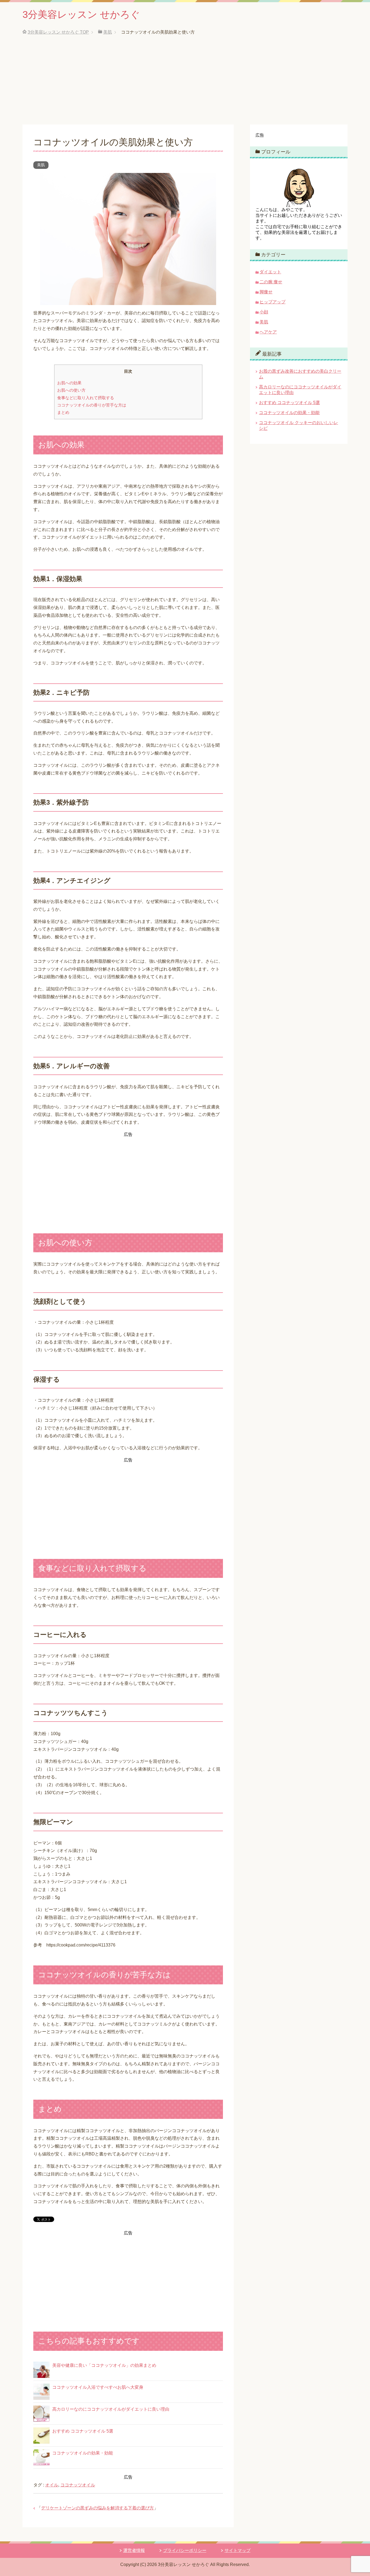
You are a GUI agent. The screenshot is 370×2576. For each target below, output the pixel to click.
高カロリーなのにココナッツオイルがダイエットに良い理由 (111, 2409)
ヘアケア (268, 332)
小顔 (264, 312)
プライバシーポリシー (185, 2550)
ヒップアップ (272, 302)
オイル (52, 2485)
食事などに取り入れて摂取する (86, 398)
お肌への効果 (69, 383)
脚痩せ (266, 292)
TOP (58, 32)
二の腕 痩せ (271, 282)
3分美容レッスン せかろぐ (81, 14)
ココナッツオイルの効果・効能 (83, 2453)
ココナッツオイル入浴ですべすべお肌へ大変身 (98, 2387)
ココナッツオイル (78, 2485)
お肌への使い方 (71, 390)
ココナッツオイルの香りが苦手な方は (92, 405)
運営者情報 (134, 2550)
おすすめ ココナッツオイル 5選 (83, 2431)
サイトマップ (238, 2550)
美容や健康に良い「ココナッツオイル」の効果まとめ (104, 2365)
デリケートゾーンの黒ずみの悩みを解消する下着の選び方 (98, 2508)
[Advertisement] (185, 84)
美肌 (41, 165)
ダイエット (270, 272)
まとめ (63, 412)
